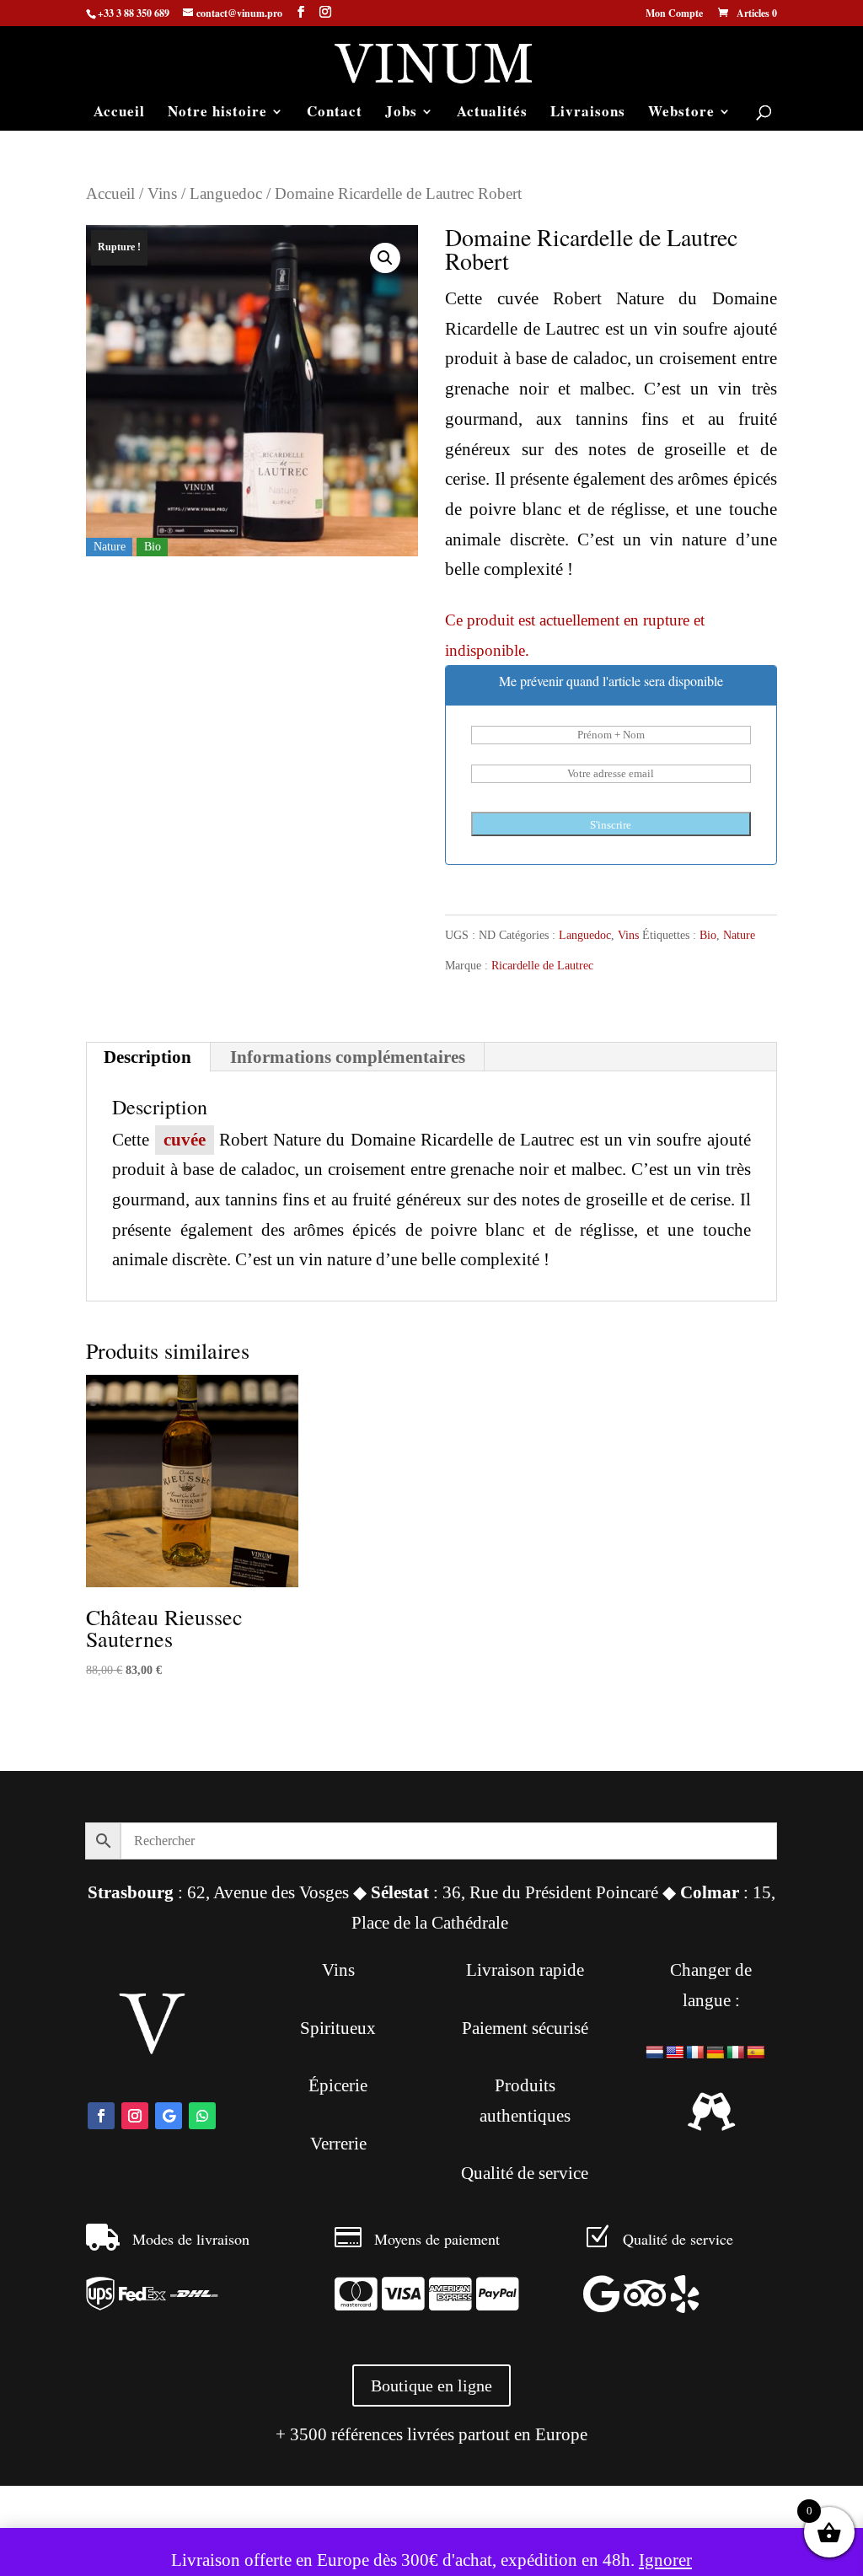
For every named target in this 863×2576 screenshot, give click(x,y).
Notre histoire (217, 113)
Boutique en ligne (431, 2385)
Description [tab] (147, 1057)
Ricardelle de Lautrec (542, 966)
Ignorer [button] (665, 2560)
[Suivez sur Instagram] (135, 2116)
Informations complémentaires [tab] (348, 1057)
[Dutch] (655, 2053)
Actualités (492, 113)
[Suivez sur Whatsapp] (202, 2116)
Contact (335, 113)
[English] (675, 2053)
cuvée (185, 1140)
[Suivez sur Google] (169, 2116)
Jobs (401, 113)
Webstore (681, 113)
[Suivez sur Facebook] (101, 2116)
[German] (716, 2053)
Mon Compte (674, 14)
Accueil (119, 113)
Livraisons (588, 113)
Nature (739, 935)
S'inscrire (611, 825)
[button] (385, 258)
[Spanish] (756, 2053)
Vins (162, 193)
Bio (708, 935)
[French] (695, 2053)
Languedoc (226, 193)
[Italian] (736, 2053)
